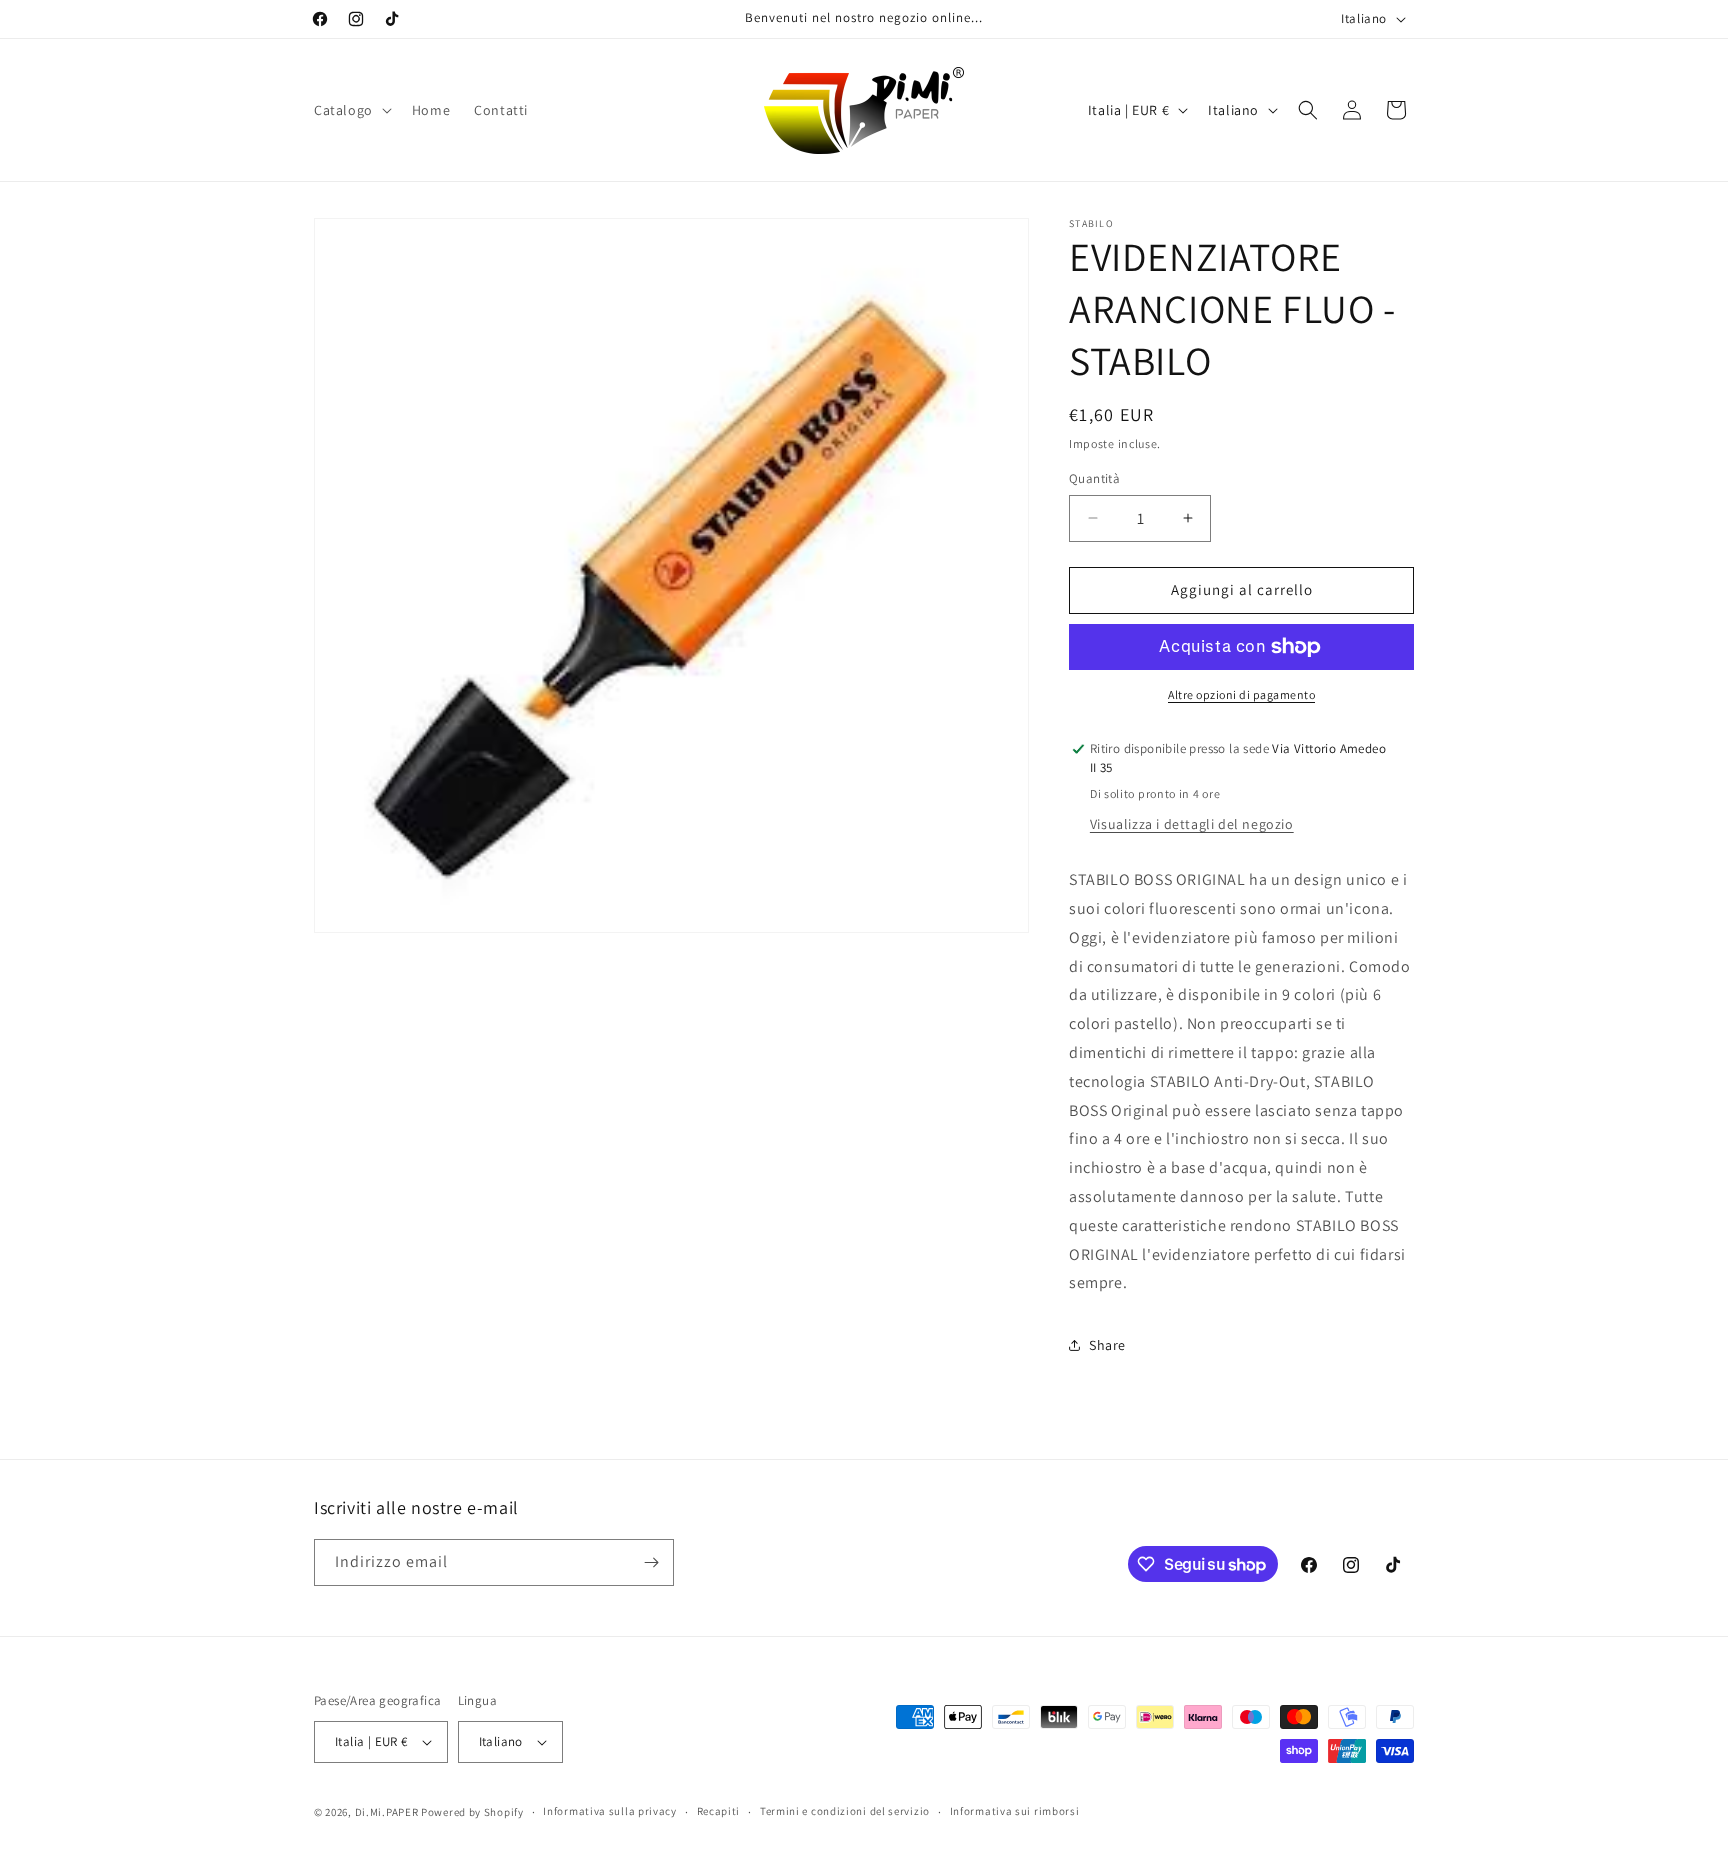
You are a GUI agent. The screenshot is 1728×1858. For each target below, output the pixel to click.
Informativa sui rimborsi (1015, 1811)
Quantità (1094, 478)
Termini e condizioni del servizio (845, 1811)
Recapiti (719, 1811)
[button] (351, 110)
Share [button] (1107, 1345)
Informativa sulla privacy (610, 1811)
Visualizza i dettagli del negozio (1192, 824)
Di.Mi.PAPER (387, 1812)
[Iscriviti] (651, 1562)
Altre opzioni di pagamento (1241, 694)
